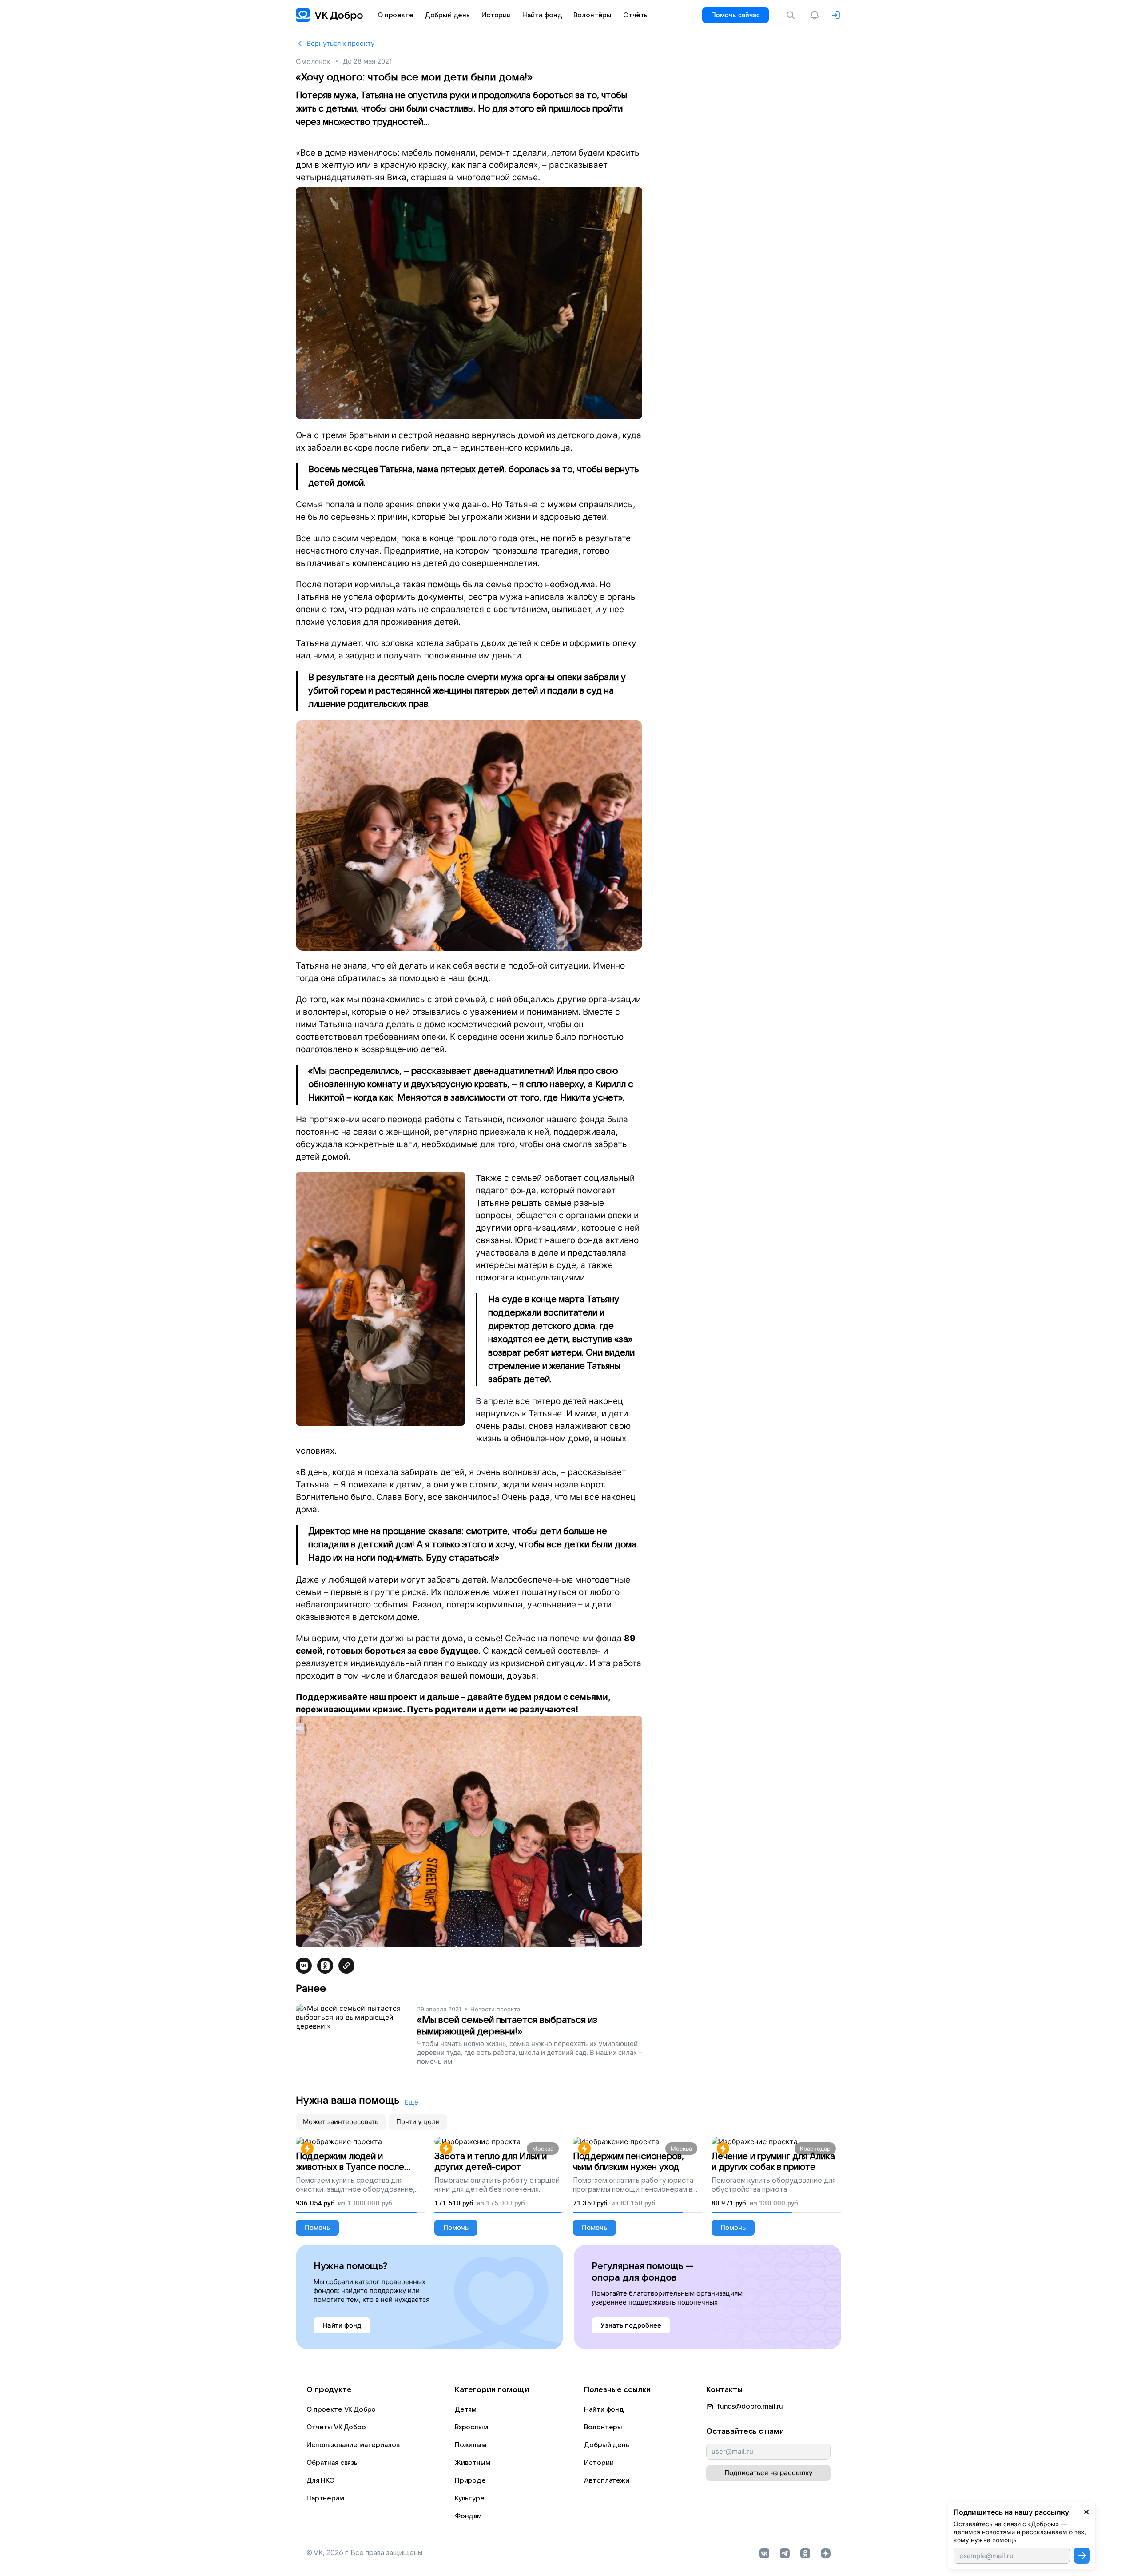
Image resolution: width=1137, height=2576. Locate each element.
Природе (470, 2480)
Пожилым (471, 2445)
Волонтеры (603, 2427)
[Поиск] (792, 15)
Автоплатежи (606, 2480)
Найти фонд (604, 2409)
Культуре (470, 2498)
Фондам (468, 2516)
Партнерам (325, 2498)
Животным (473, 2463)
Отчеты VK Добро (336, 2427)
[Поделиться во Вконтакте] (304, 1966)
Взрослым (471, 2427)
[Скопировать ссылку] (346, 1966)
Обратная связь (332, 2463)
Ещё (411, 2102)
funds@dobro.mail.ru (750, 2406)
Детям (466, 2409)
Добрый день (606, 2445)
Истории (599, 2463)
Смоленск (313, 61)
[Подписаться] (1082, 2556)
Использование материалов (353, 2445)
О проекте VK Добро (341, 2409)
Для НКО (320, 2480)
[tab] (341, 2122)
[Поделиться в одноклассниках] (325, 1966)
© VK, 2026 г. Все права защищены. (365, 2553)
